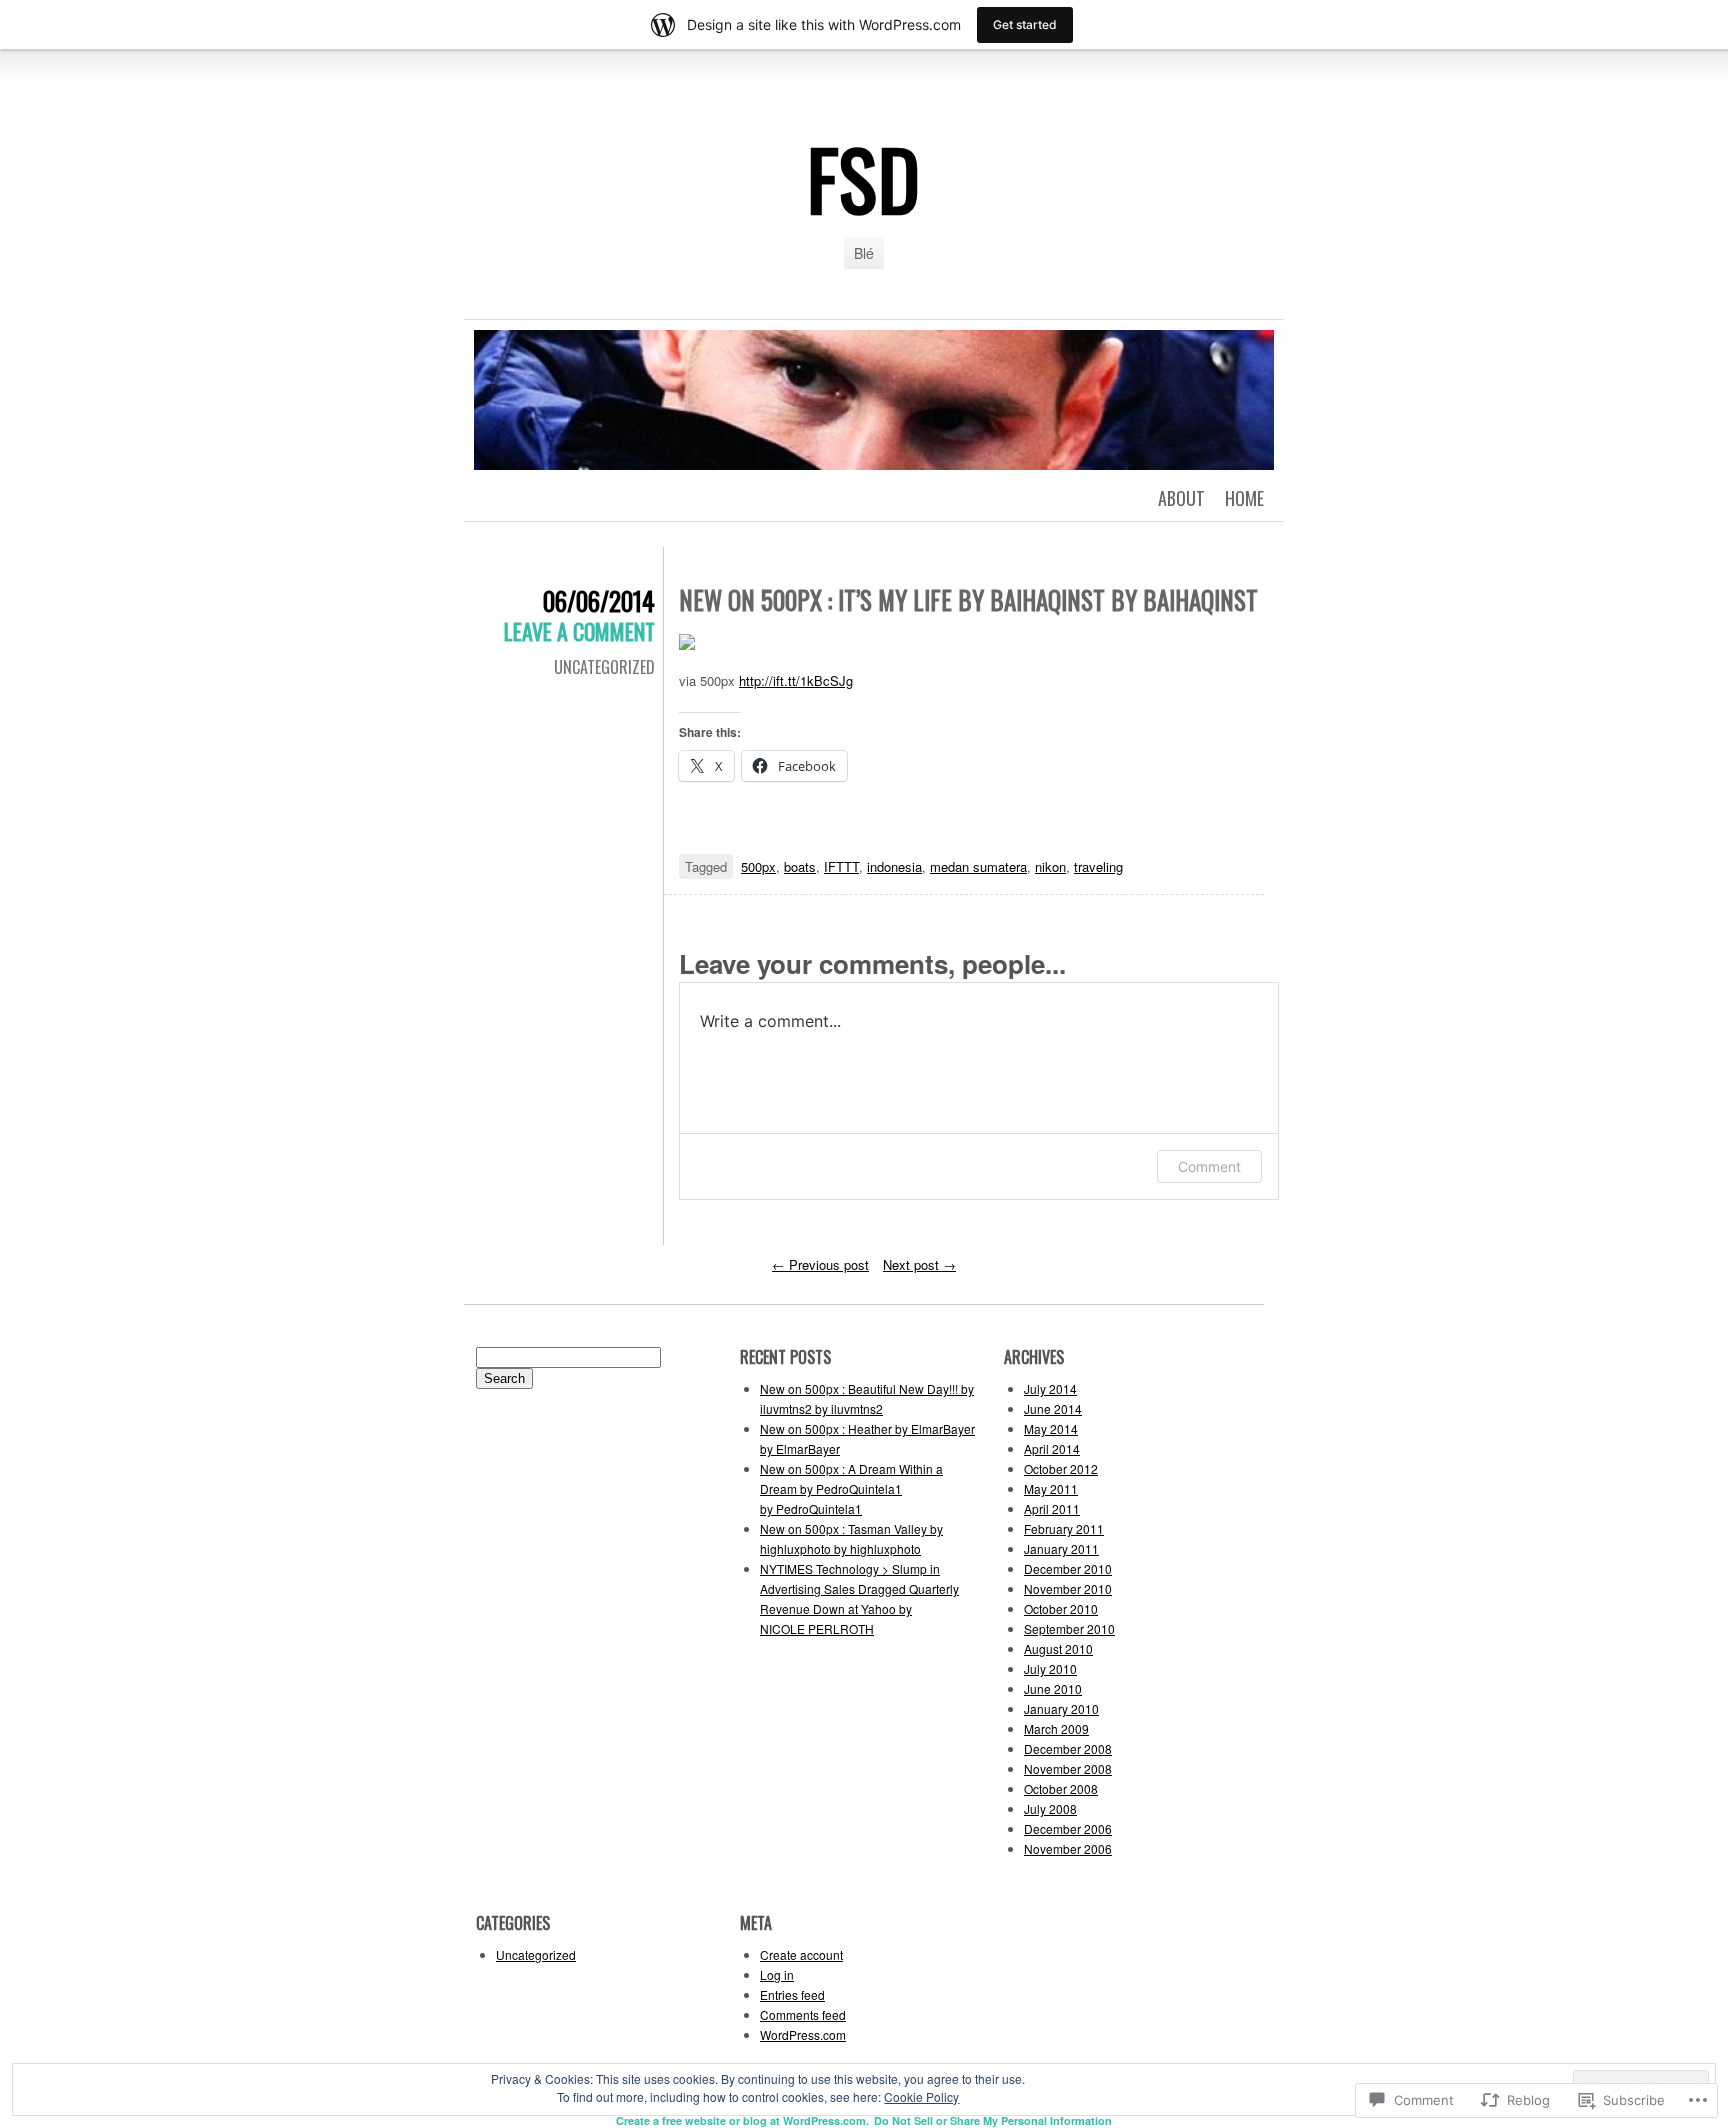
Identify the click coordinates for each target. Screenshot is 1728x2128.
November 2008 (1068, 1768)
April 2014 (1052, 1448)
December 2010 (1068, 1568)
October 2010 (1061, 1608)
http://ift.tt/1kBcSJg (796, 680)
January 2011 (1061, 1548)
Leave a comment (579, 631)
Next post (919, 1264)
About (1181, 498)
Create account (801, 1954)
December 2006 (1068, 1828)
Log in (777, 1974)
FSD (864, 178)
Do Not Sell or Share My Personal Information (993, 2120)
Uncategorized (604, 667)
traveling (1098, 866)
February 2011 (1064, 1528)
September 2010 (1069, 1628)
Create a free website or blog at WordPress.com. (742, 2120)
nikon (1050, 866)
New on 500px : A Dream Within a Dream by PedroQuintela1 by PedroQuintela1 (851, 1488)
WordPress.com (803, 2034)
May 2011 (1051, 1488)
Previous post (820, 1264)
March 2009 (1056, 1728)
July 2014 (1050, 1388)
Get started (1025, 24)
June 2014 (1053, 1408)
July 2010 (1050, 1668)
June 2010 (1053, 1688)
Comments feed (803, 2014)
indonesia (894, 866)
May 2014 (1051, 1428)
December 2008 (1068, 1748)
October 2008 (1061, 1788)
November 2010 (1068, 1588)
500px (758, 866)
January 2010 (1061, 1708)
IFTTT (841, 866)
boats (800, 866)
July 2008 (1050, 1808)
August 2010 (1058, 1648)
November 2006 (1068, 1848)
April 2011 (1052, 1508)
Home (1244, 498)
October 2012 (1061, 1468)
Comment (1209, 1166)
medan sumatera (978, 866)
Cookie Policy (921, 2096)
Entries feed (792, 1994)
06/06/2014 (599, 600)
